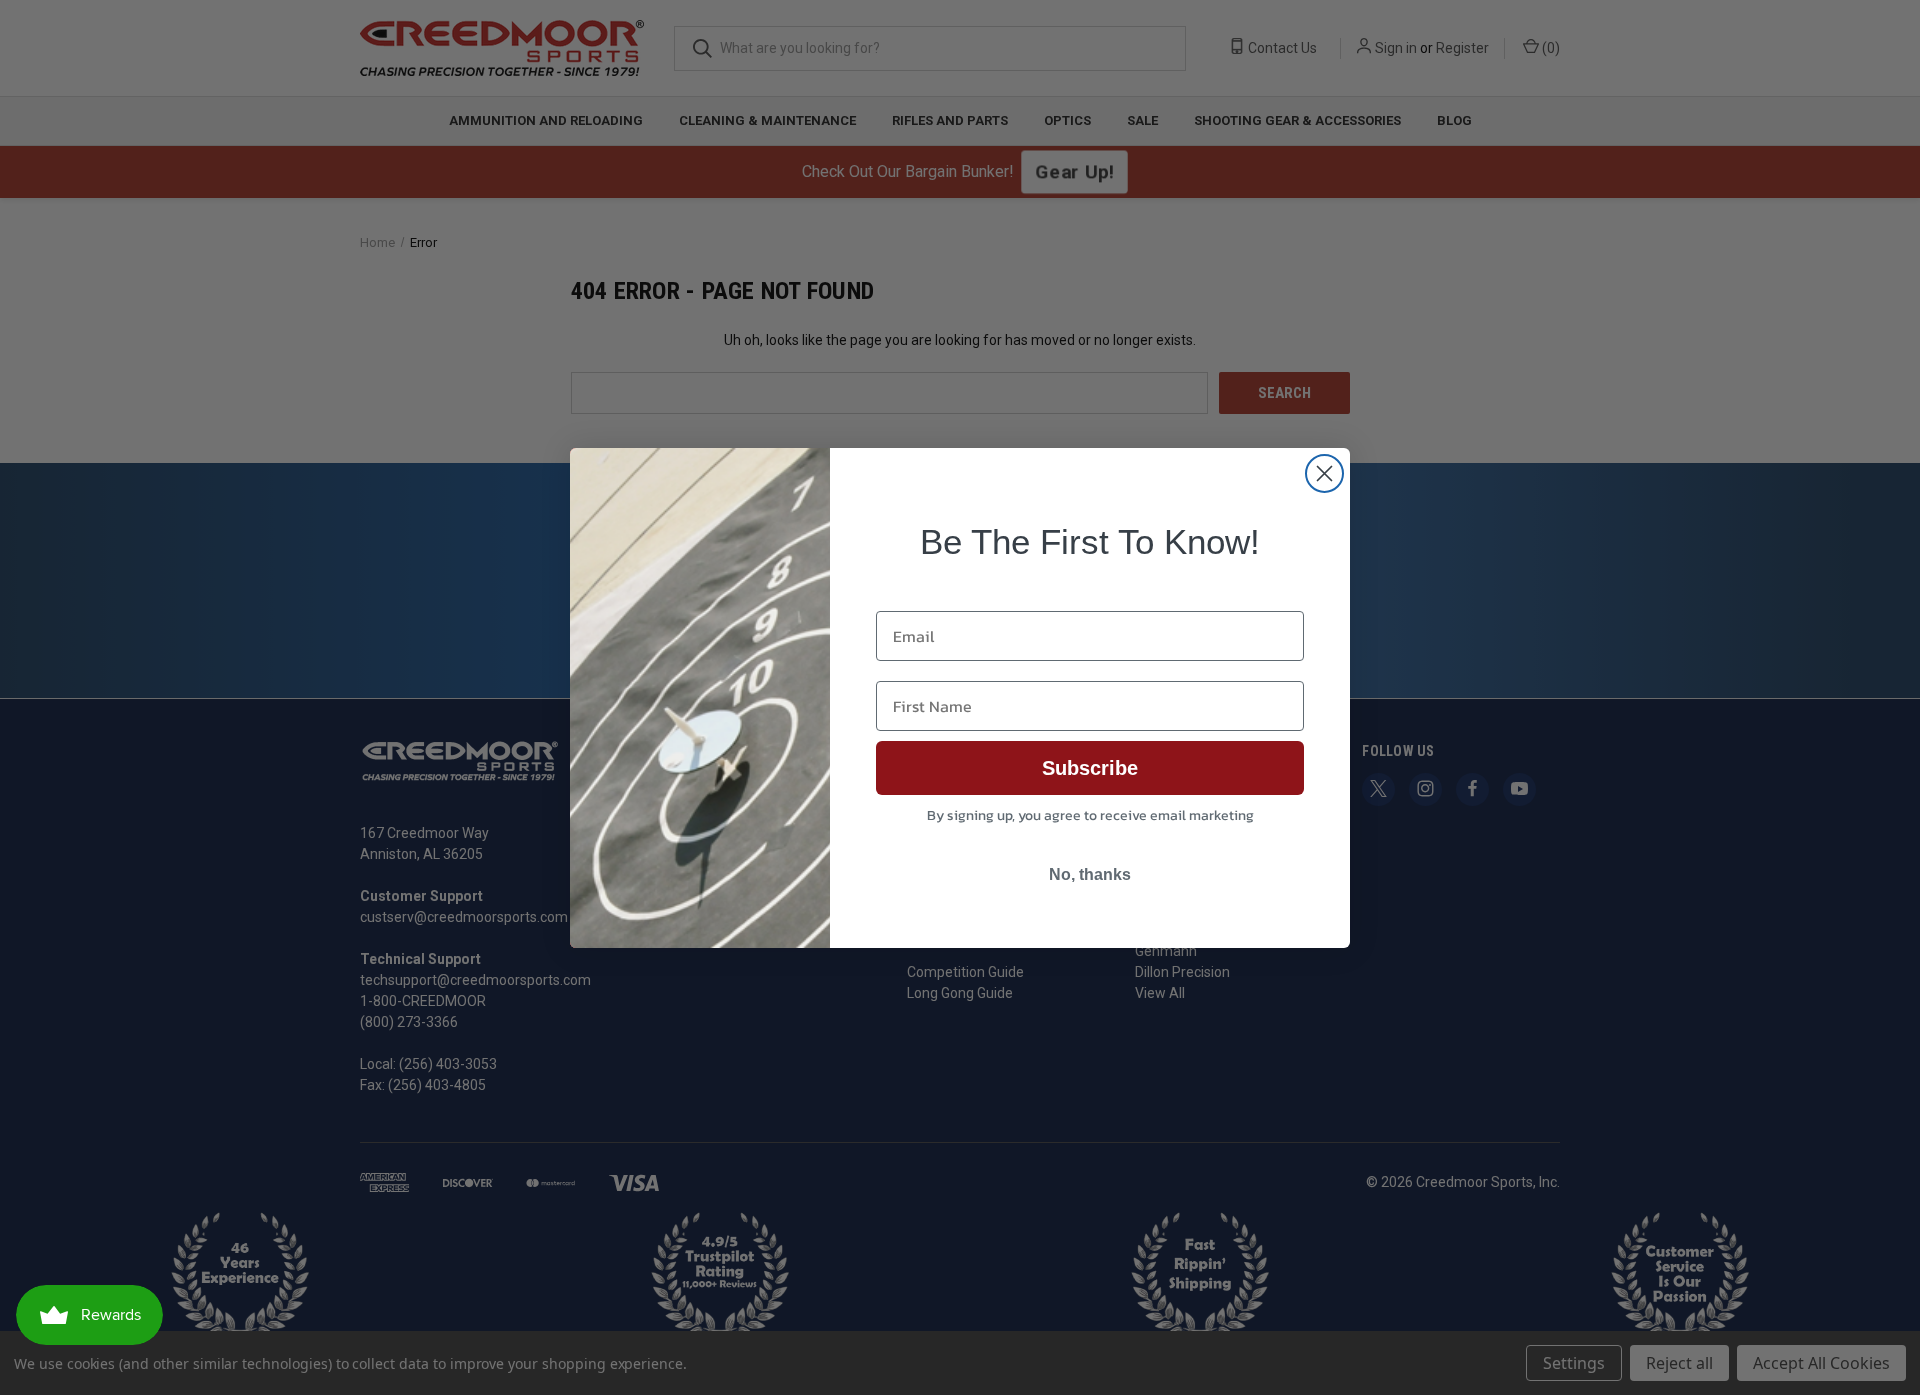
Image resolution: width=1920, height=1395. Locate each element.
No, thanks (1090, 874)
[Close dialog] (1324, 473)
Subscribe (1090, 768)
